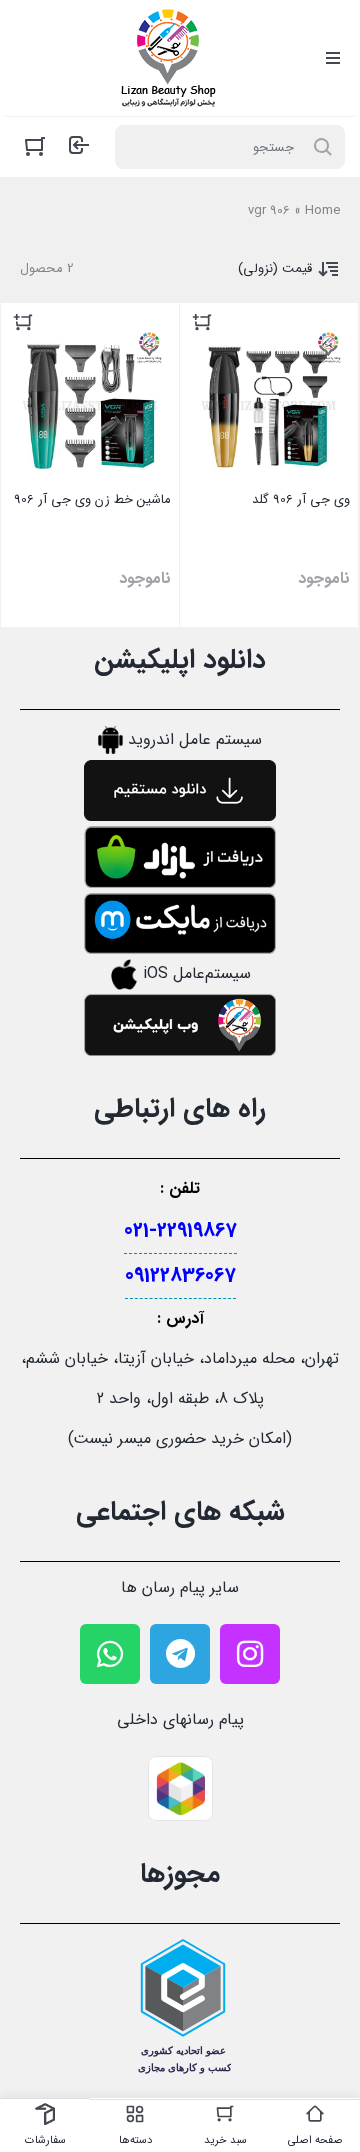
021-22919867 (180, 1230)
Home (322, 210)
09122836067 (180, 1275)
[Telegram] (180, 1654)
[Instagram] (250, 1654)
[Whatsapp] (110, 1654)
